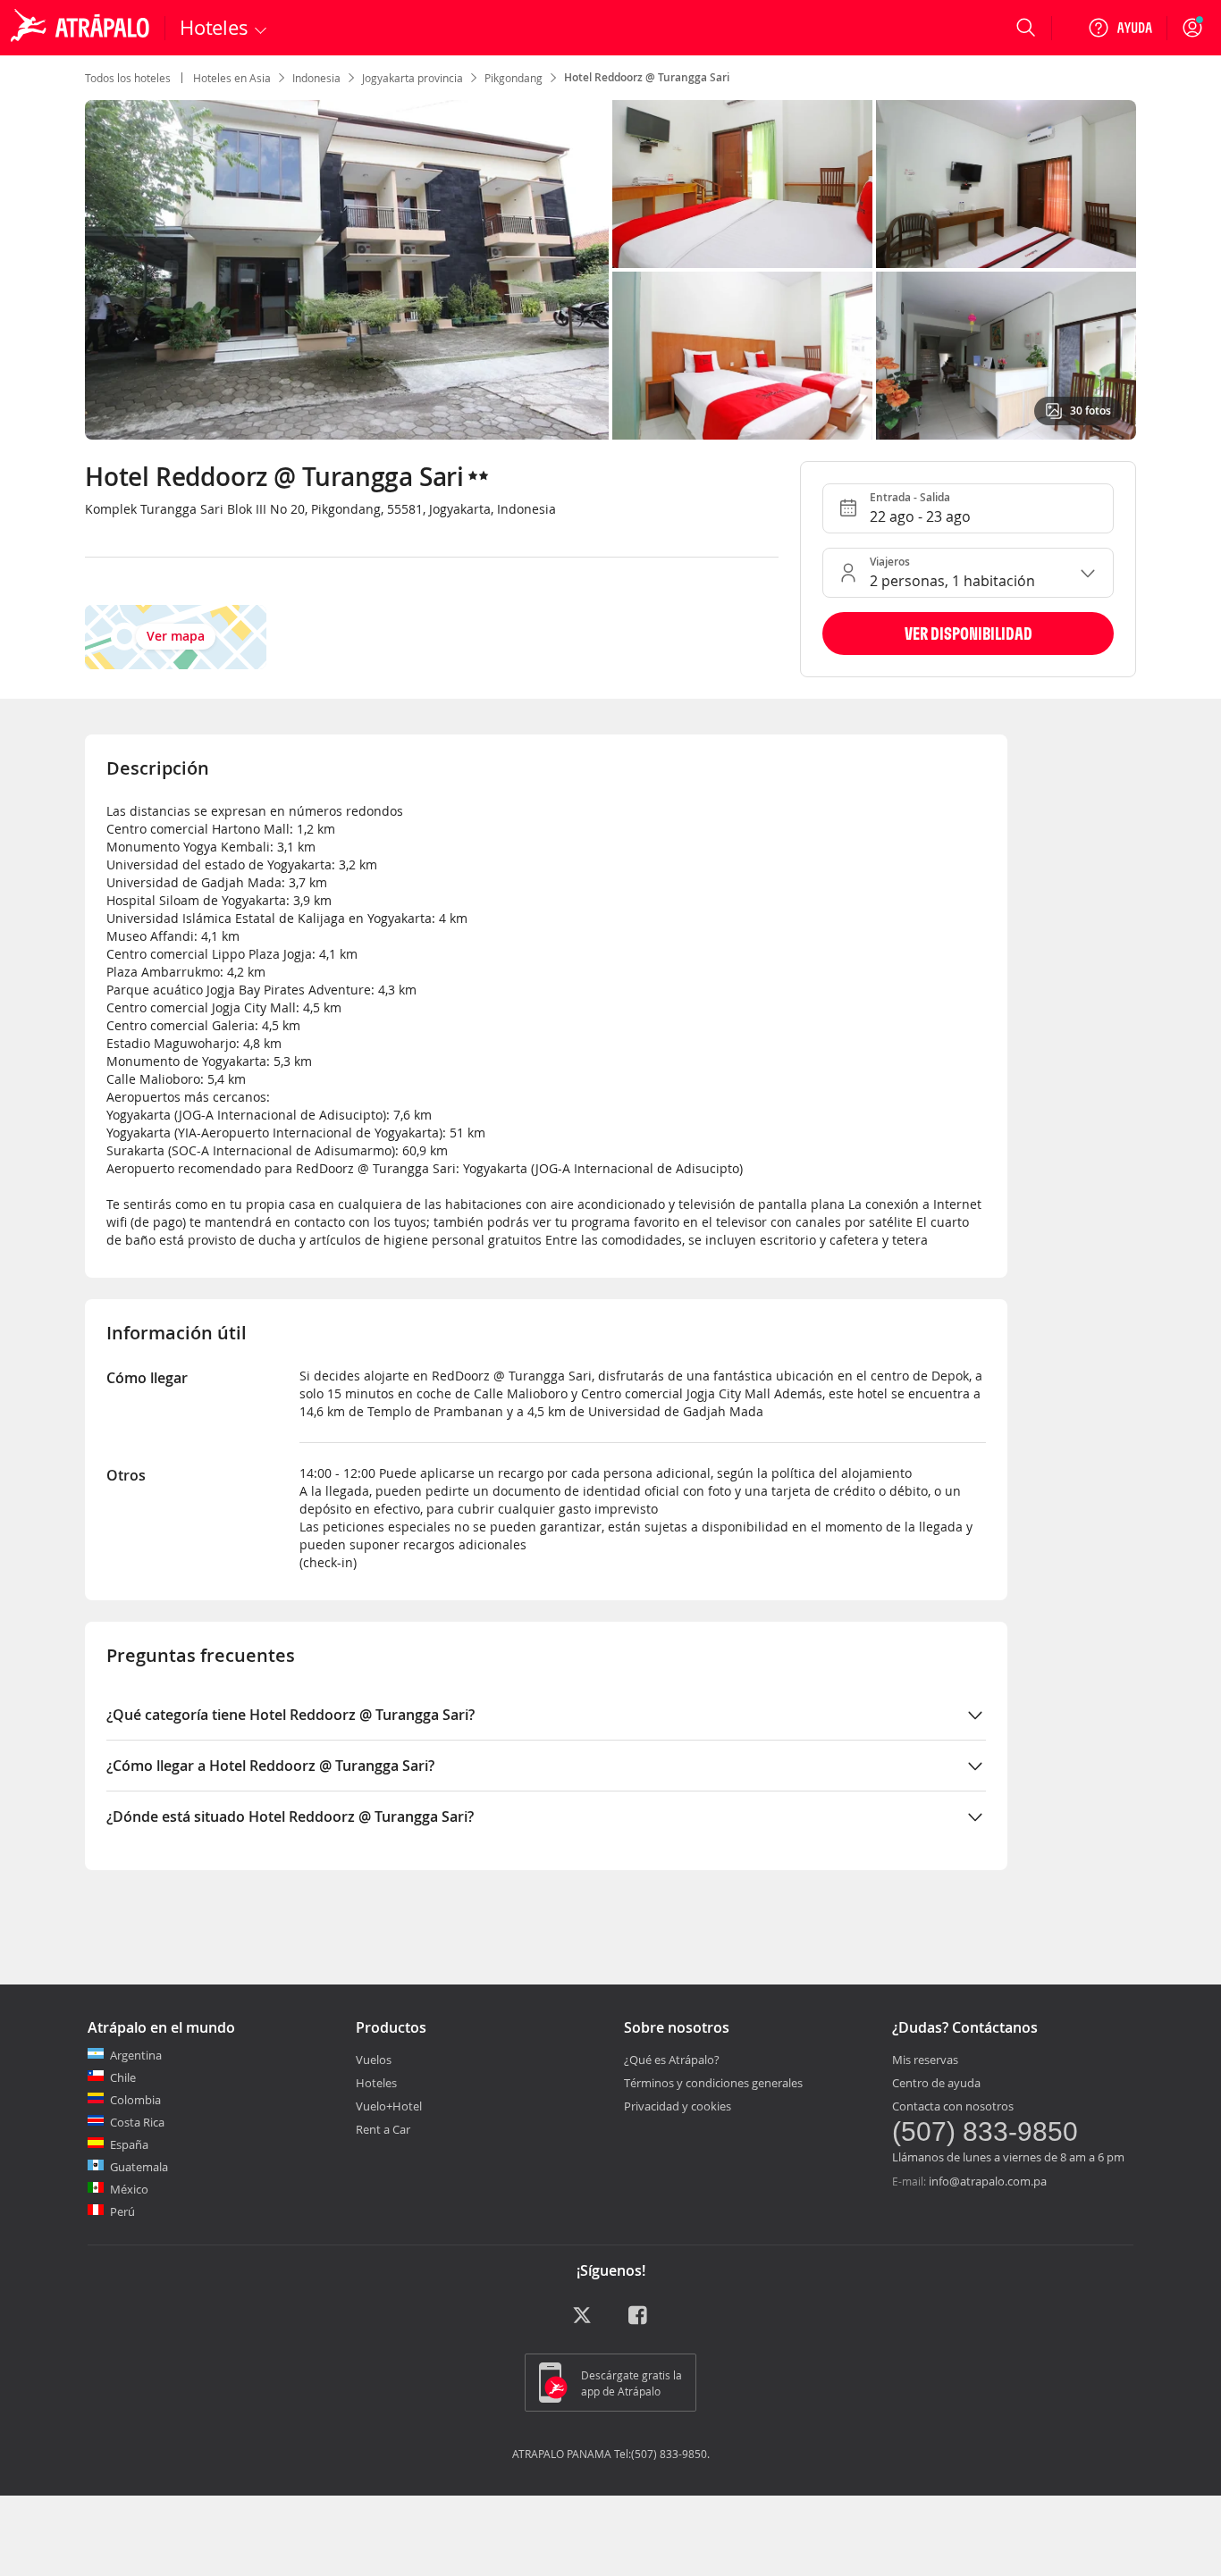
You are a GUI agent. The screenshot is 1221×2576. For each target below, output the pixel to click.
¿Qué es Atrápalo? (672, 2060)
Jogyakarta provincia (413, 78)
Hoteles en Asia (232, 78)
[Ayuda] (1120, 28)
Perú (122, 2211)
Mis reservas (925, 2060)
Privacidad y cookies (678, 2106)
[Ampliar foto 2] (1006, 184)
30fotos (1090, 411)
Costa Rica (137, 2122)
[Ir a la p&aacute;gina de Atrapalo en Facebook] (639, 2321)
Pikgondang (514, 78)
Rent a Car (383, 2129)
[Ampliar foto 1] (742, 184)
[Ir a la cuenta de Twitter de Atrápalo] (582, 2321)
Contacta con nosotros (953, 2106)
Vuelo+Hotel (389, 2106)
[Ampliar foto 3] (742, 356)
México (129, 2189)
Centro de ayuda (936, 2083)
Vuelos (374, 2060)
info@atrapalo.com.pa (988, 2181)
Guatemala (139, 2167)
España (129, 2144)
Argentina (136, 2055)
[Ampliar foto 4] (1006, 356)
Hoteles (376, 2083)
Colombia (135, 2100)
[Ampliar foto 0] (347, 270)
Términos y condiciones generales (713, 2083)
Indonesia (316, 78)
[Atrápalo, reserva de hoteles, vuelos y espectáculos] (82, 28)
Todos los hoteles (128, 78)
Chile (123, 2077)
